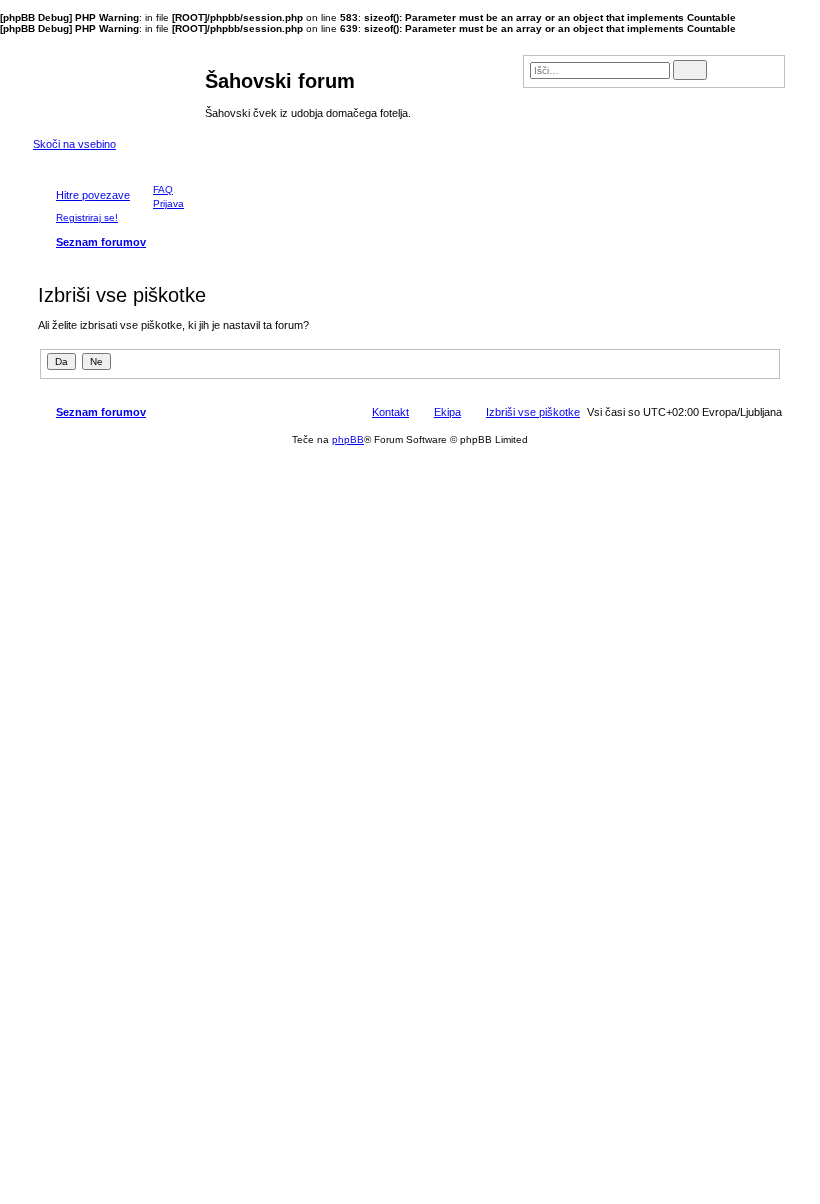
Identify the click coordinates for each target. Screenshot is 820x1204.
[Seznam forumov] (119, 86)
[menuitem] (154, 189)
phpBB (348, 439)
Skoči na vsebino (74, 144)
